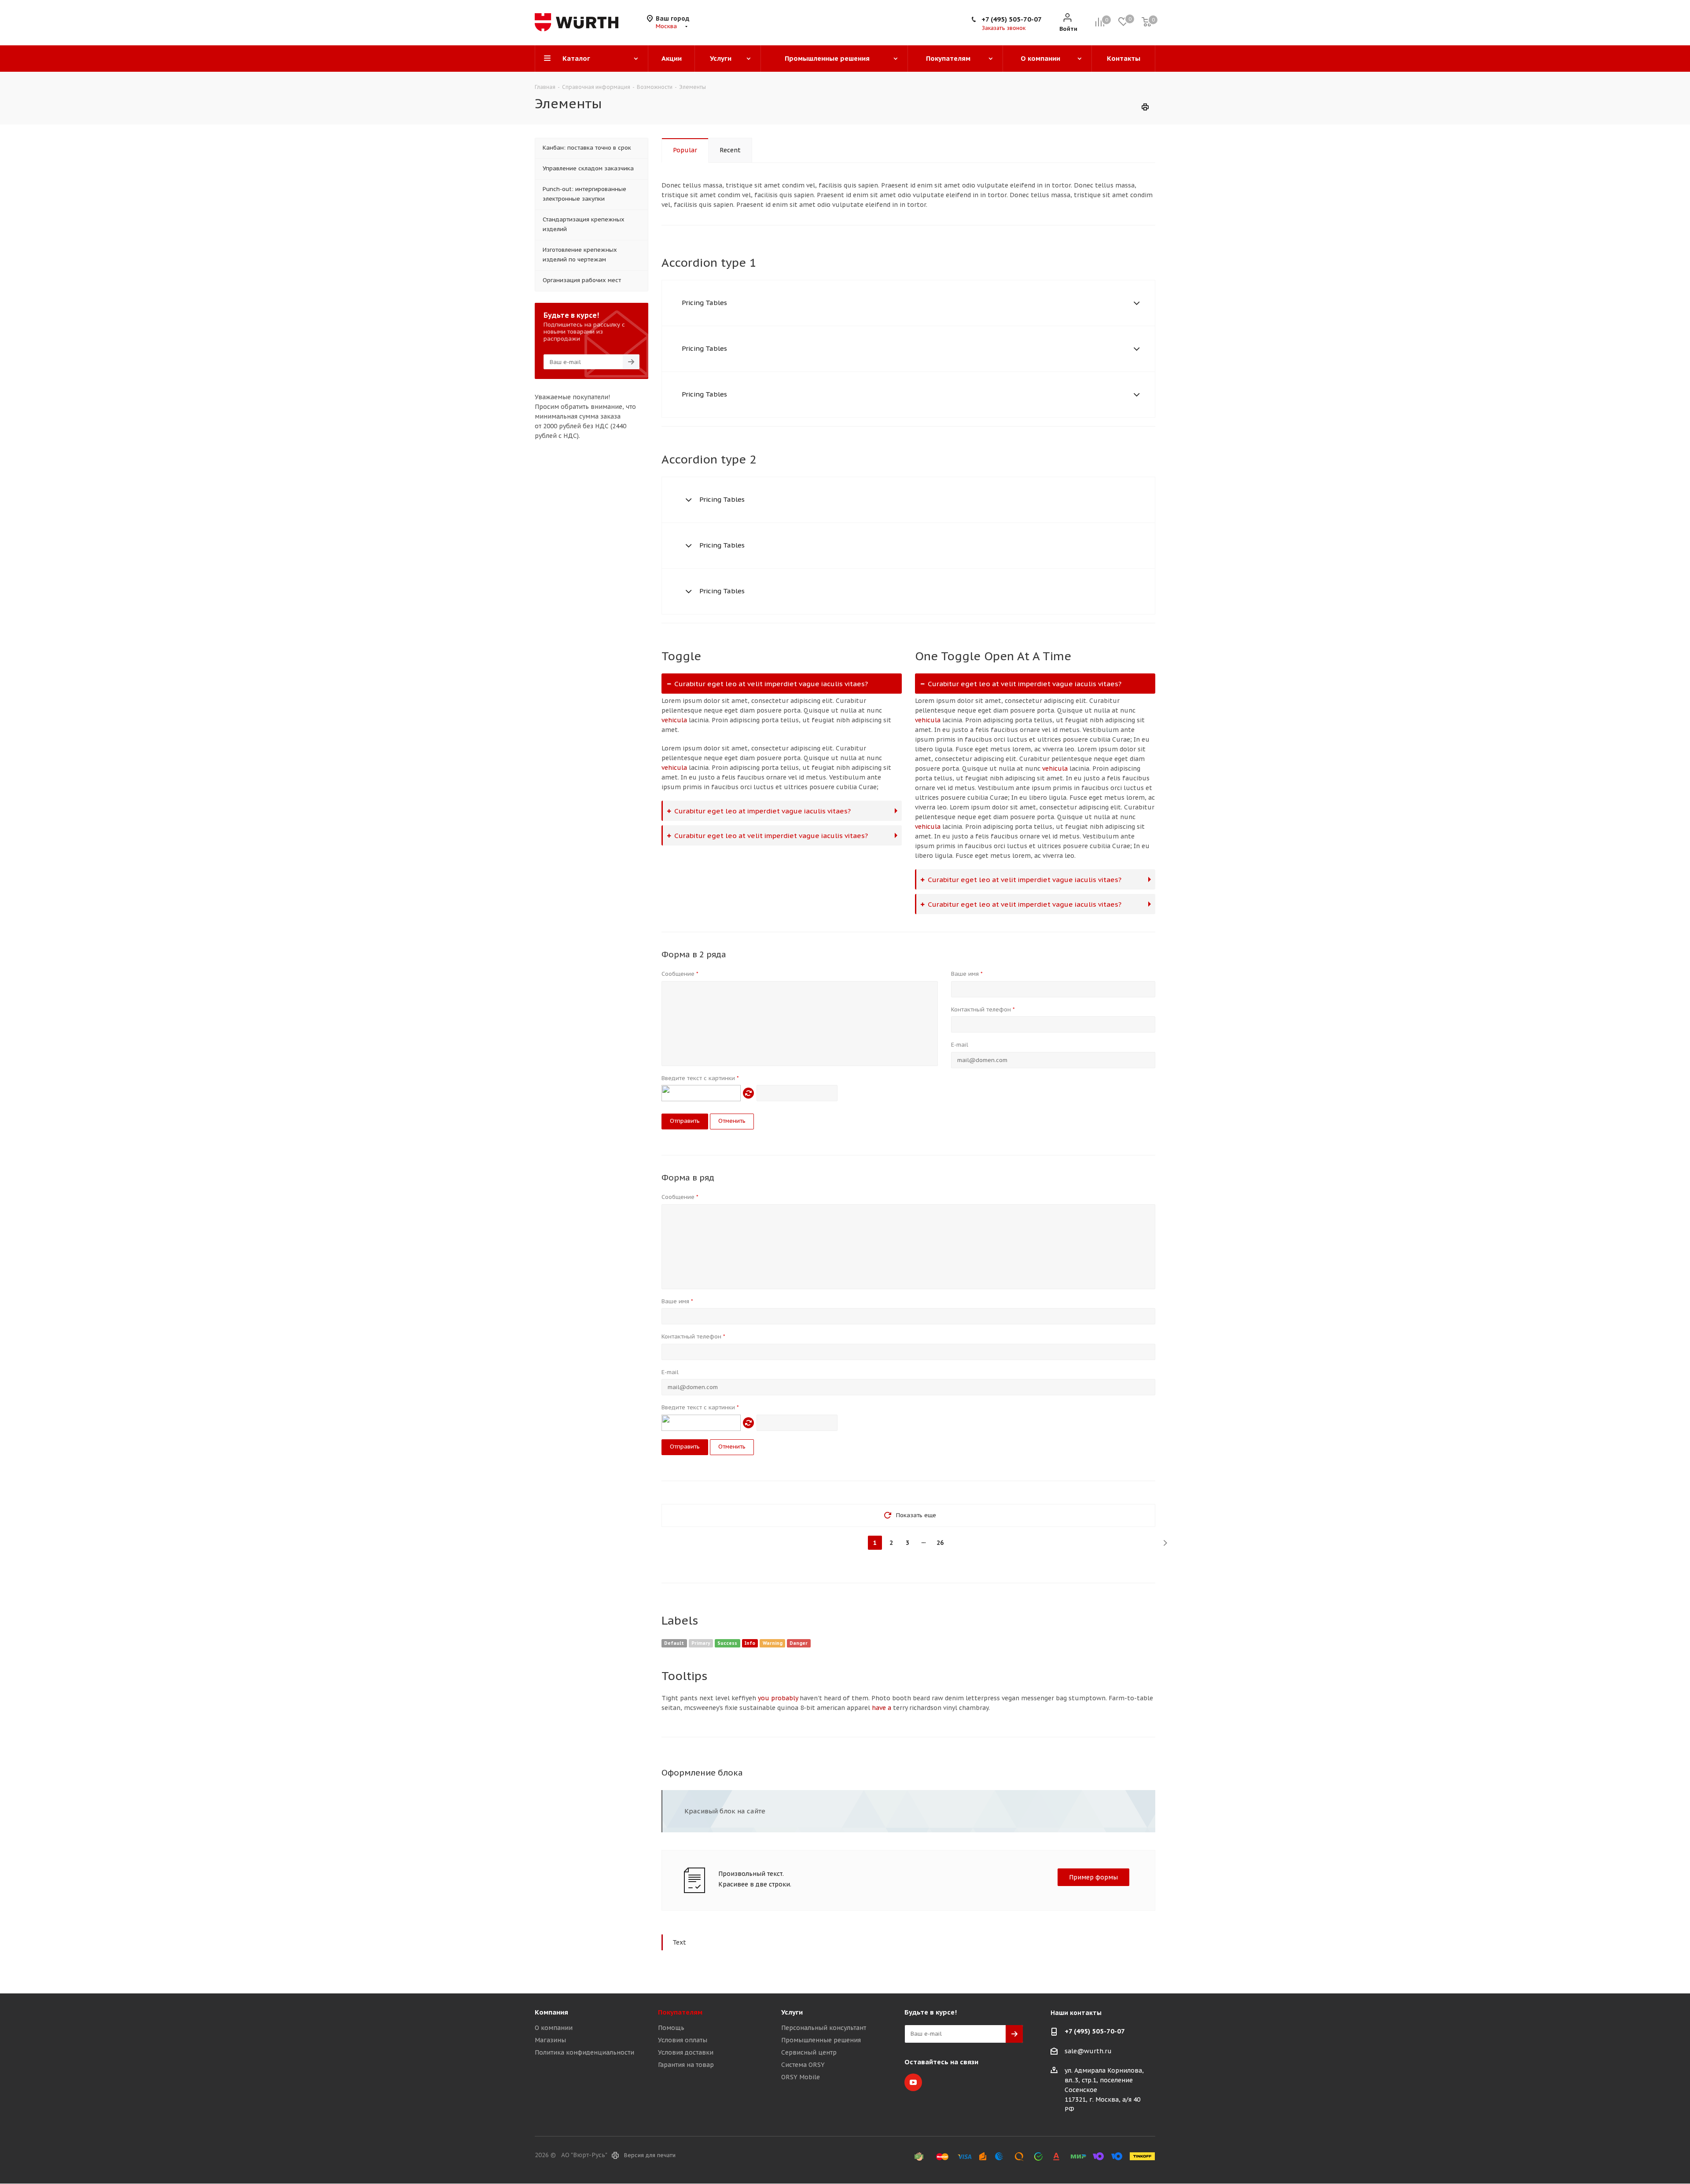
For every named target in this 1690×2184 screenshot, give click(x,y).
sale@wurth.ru (1088, 2051)
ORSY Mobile (801, 2077)
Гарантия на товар (686, 2065)
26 (940, 1543)
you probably (778, 1698)
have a (882, 1708)
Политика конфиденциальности (584, 2052)
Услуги (792, 2012)
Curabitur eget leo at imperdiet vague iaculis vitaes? (762, 811)
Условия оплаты (683, 2040)
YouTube (913, 2082)
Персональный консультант (824, 2028)
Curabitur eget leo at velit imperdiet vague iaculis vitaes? (771, 684)
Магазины (550, 2040)
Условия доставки (686, 2052)
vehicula (674, 720)
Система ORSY (803, 2065)
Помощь (671, 2028)
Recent (730, 150)
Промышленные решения (821, 2040)
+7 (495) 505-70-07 (1012, 19)
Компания (551, 2012)
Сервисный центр (809, 2052)
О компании (554, 2028)
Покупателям (680, 2012)
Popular (685, 150)
